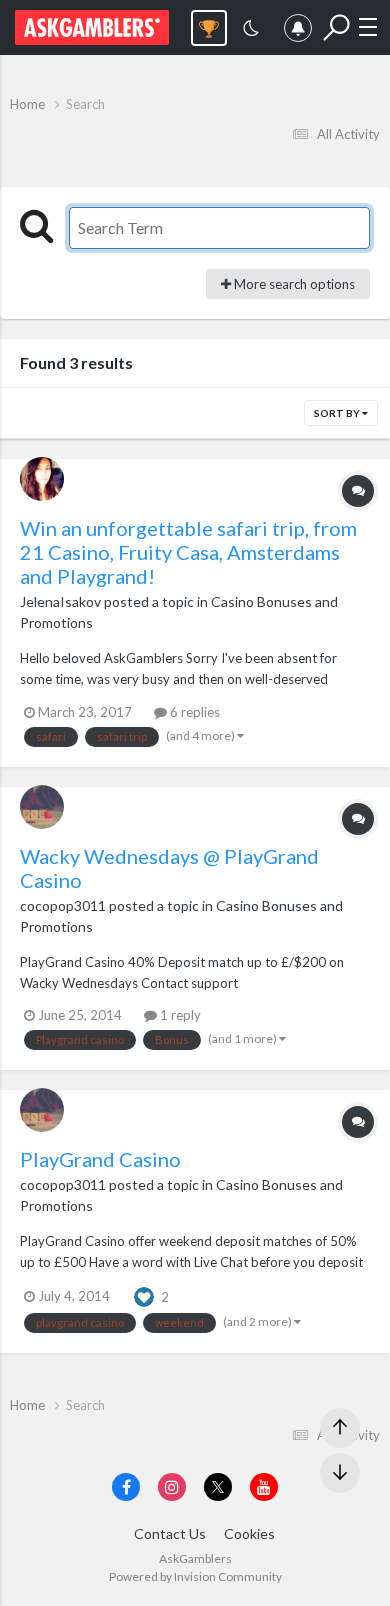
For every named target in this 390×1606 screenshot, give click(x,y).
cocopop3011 (63, 905)
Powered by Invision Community (195, 1576)
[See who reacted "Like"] (144, 1295)
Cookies (249, 1533)
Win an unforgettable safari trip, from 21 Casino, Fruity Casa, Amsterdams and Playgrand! (188, 552)
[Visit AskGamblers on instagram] (172, 1487)
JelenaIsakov (60, 601)
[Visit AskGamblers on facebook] (126, 1487)
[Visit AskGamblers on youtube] (264, 1487)
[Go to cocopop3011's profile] (42, 807)
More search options (293, 284)
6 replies (193, 712)
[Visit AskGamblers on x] (218, 1487)
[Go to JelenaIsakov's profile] (42, 479)
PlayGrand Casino (100, 1159)
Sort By (338, 413)
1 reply (179, 1015)
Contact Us (170, 1533)
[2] (251, 30)
